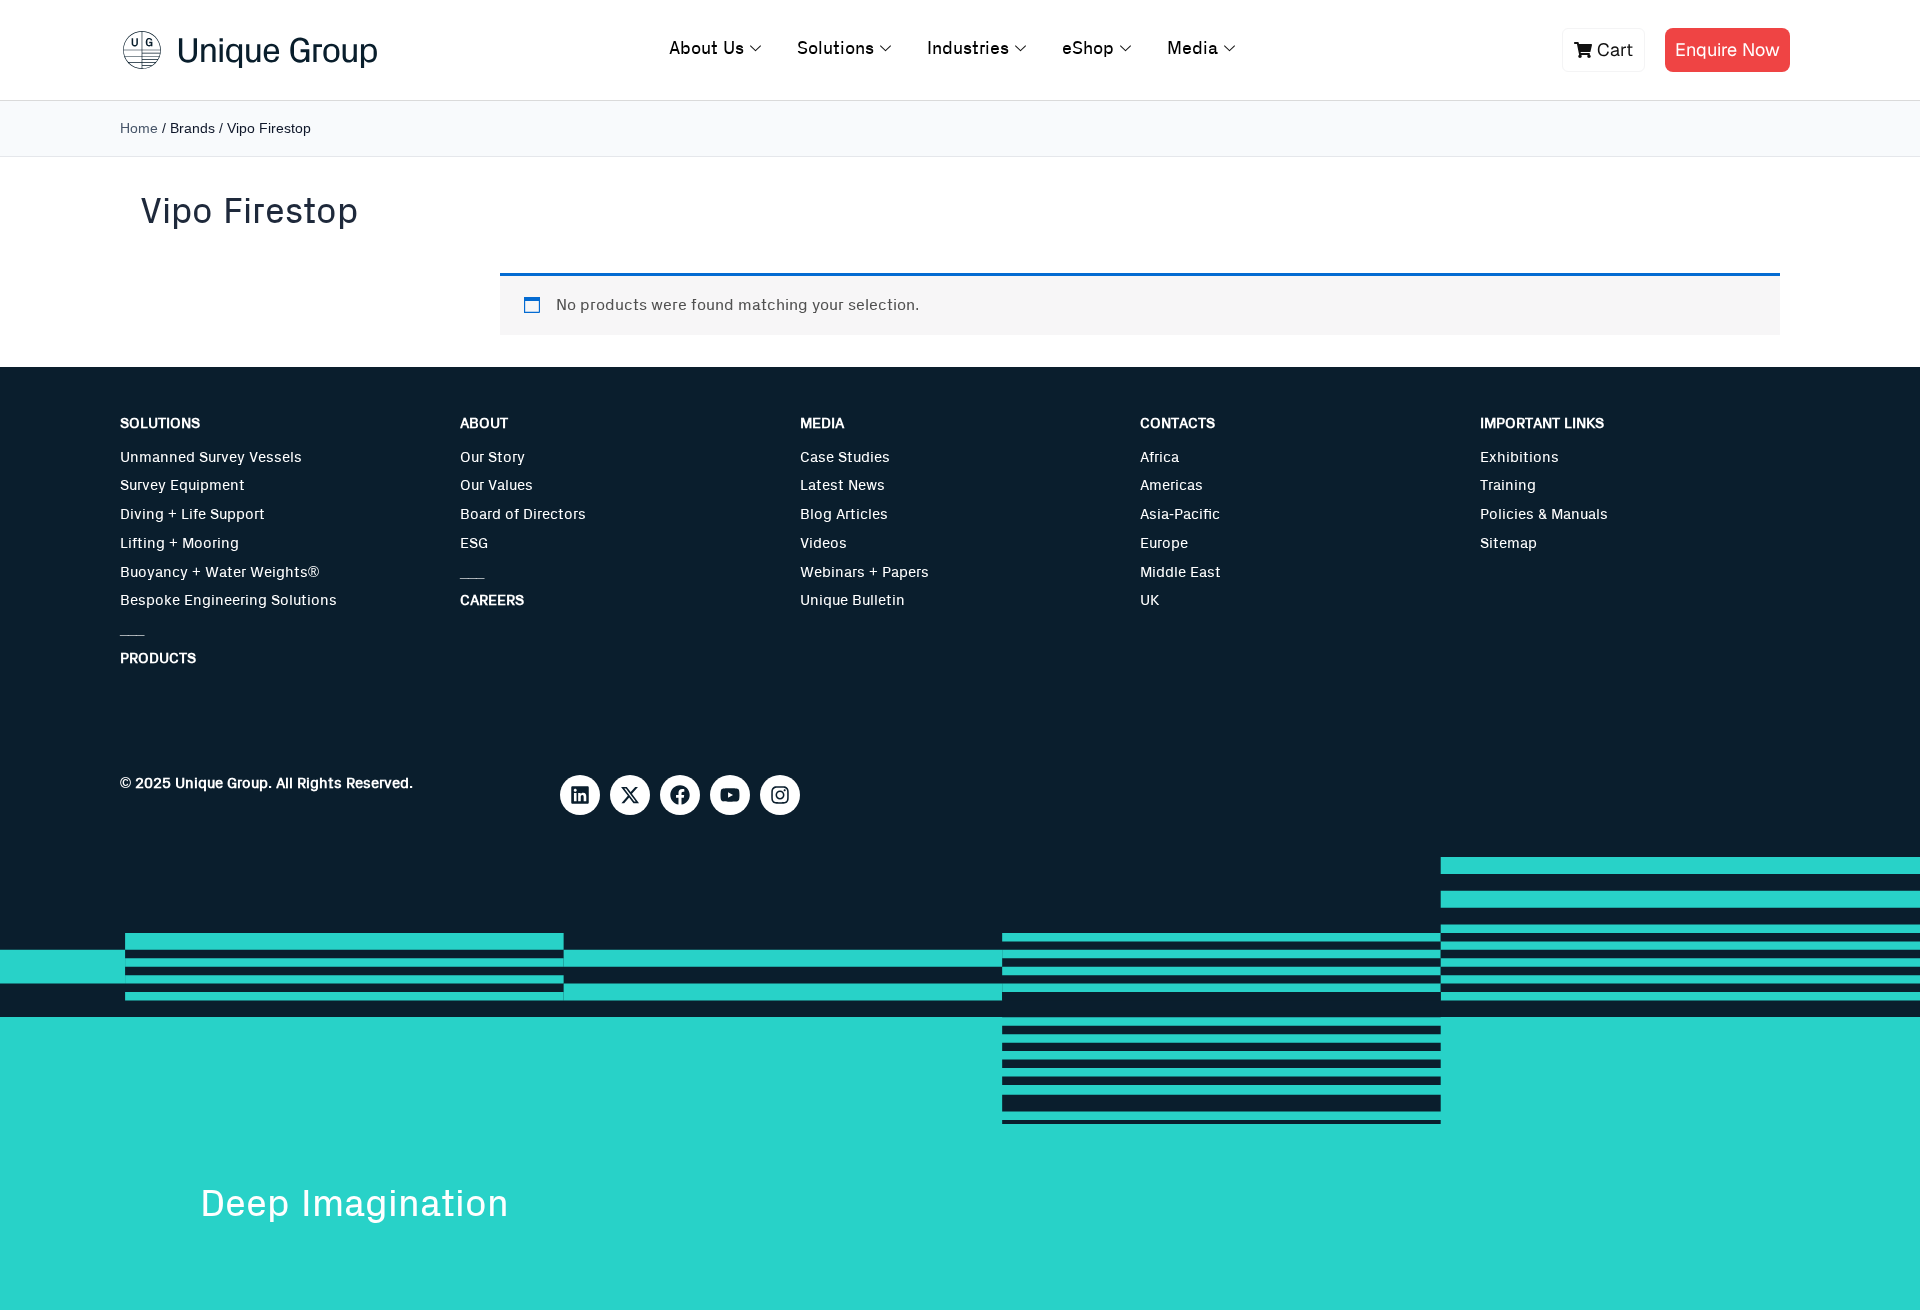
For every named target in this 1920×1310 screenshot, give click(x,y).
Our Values (496, 485)
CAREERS (492, 600)
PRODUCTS (158, 658)
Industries (968, 49)
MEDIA (822, 423)
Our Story (492, 457)
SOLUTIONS (160, 423)
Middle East (1180, 572)
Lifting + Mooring (179, 543)
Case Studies (845, 457)
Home (139, 128)
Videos (823, 543)
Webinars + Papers (864, 572)
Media (1192, 49)
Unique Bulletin (852, 600)
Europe (1164, 543)
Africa (1159, 457)
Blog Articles (844, 514)
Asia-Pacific (1180, 514)
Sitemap (1508, 543)
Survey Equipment (182, 485)
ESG (474, 543)
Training (1508, 485)
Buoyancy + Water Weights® (219, 572)
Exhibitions (1519, 457)
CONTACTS (1177, 423)
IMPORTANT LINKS (1542, 423)
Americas (1171, 485)
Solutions (835, 49)
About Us (706, 49)
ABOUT (484, 423)
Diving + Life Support (192, 514)
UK (1149, 600)
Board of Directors (523, 514)
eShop (1088, 49)
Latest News (842, 485)
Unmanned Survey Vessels (211, 457)
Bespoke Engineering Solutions (228, 600)
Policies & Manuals (1544, 514)
